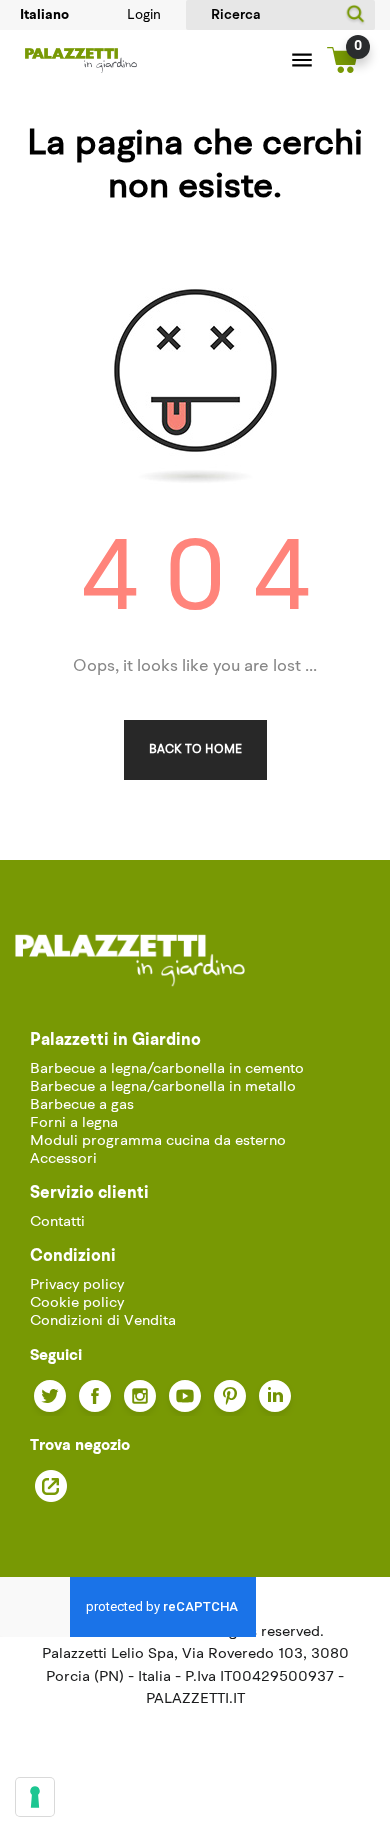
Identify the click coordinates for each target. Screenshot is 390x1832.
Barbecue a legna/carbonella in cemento (167, 1069)
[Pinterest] (230, 1396)
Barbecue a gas (82, 1105)
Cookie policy (77, 1303)
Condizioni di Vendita (103, 1321)
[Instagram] (140, 1396)
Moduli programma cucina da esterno (158, 1141)
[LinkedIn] (275, 1396)
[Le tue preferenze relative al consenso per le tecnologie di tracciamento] (35, 1797)
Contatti (57, 1222)
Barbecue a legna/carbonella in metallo (163, 1087)
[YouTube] (185, 1396)
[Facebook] (95, 1396)
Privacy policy (77, 1285)
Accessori (63, 1159)
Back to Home (195, 750)
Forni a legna (74, 1123)
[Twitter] (50, 1396)
